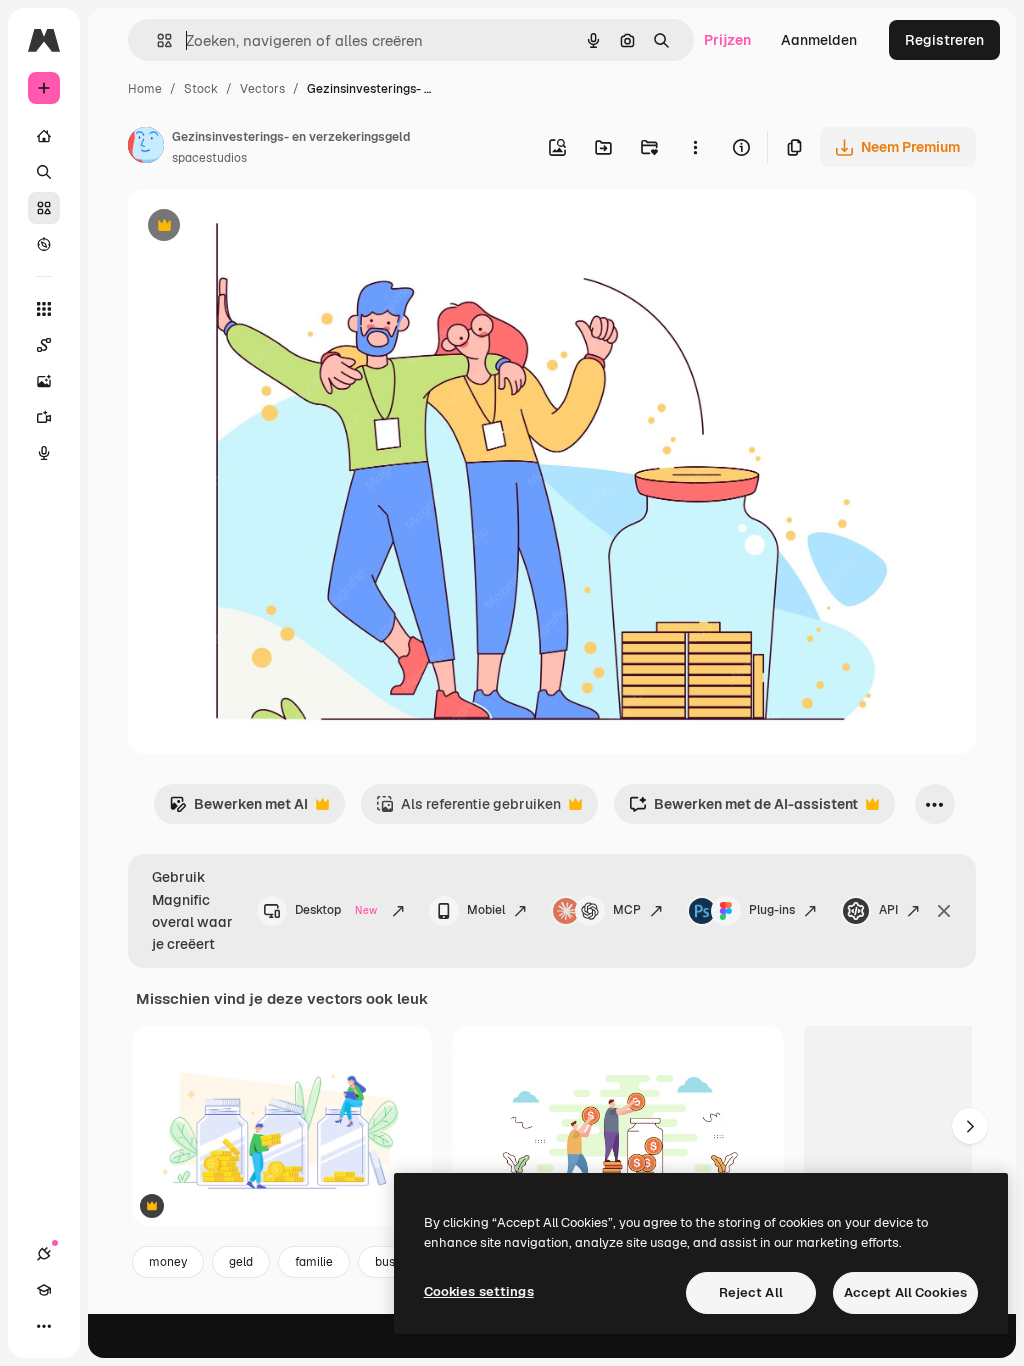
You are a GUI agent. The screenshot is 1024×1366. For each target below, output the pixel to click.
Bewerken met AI (238, 809)
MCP (627, 910)
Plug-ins (772, 910)
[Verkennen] (44, 244)
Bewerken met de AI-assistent (743, 809)
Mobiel (486, 910)
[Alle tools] (44, 309)
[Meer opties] (695, 147)
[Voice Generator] (44, 453)
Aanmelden (819, 40)
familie (314, 1262)
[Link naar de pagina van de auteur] (146, 148)
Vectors (262, 89)
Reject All (751, 1292)
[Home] (44, 136)
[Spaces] (44, 345)
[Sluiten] (944, 911)
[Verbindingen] (44, 1254)
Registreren (944, 40)
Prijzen (727, 40)
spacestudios (209, 158)
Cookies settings (479, 1291)
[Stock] (44, 208)
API (888, 910)
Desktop (336, 910)
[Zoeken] (44, 172)
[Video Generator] (44, 417)
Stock (201, 89)
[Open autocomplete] (156, 40)
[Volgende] (970, 1126)
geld (241, 1262)
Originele (259, 227)
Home (145, 89)
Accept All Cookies (905, 1292)
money (168, 1262)
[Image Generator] (44, 381)
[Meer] (44, 1326)
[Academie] (44, 1290)
